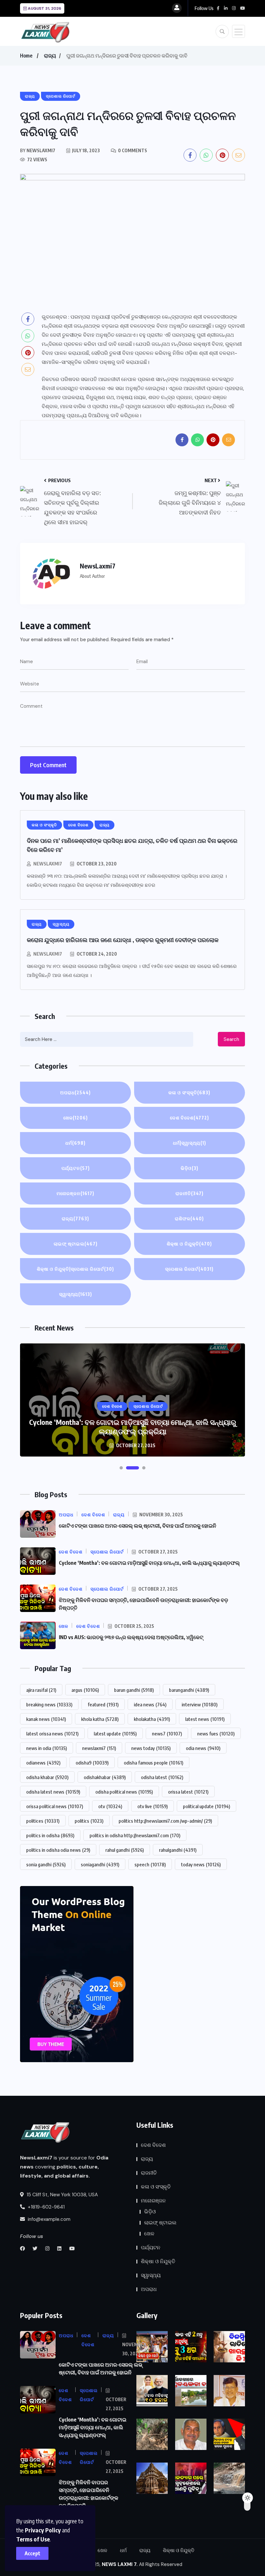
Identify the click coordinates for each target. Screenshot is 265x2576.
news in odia (47, 1748)
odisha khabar (47, 1777)
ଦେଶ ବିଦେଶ (190, 1118)
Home (26, 56)
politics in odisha (50, 1835)
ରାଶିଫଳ (189, 1219)
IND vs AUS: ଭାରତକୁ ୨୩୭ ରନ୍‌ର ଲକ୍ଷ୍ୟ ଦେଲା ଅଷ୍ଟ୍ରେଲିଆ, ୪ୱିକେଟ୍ (131, 1637)
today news (201, 1864)
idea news (150, 1704)
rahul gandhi (125, 1850)
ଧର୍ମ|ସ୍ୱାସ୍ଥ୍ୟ (190, 1143)
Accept (32, 2553)
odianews (43, 1763)
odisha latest (162, 1777)
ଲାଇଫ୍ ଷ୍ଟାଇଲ (76, 1244)
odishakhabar (105, 1777)
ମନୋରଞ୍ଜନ (75, 1193)
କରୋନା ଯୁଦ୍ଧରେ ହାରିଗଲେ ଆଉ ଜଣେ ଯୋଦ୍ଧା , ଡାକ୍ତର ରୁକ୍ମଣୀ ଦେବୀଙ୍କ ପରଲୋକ (123, 940)
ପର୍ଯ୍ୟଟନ (76, 1168)
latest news (205, 1719)
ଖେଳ (76, 1118)
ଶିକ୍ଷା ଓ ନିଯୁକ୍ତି (189, 1244)
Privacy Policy (43, 2530)
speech (150, 1864)
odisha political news (124, 1792)
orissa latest (188, 1792)
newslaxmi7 (99, 1748)
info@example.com (48, 2219)
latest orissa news (52, 1733)
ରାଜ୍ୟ (50, 56)
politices (43, 1821)
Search (231, 1039)
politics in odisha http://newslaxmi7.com (135, 1835)
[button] (121, 1468)
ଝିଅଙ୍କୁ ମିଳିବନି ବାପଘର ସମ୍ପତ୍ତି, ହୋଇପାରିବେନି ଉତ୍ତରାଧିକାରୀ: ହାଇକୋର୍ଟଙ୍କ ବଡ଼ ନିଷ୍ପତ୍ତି (132, 1427)
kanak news (46, 1719)
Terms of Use (33, 2539)
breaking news (49, 1704)
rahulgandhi (178, 1850)
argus (85, 1690)
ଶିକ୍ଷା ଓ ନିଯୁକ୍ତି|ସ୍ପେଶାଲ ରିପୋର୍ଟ (75, 1269)
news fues (216, 1733)
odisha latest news (53, 1792)
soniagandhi (100, 1864)
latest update (115, 1733)
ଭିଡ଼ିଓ (190, 1168)
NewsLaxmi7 (48, 864)
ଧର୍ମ (75, 1143)
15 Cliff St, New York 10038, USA (62, 2195)
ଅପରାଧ (75, 1092)
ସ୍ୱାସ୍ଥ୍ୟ (76, 1294)
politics (89, 1821)
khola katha (100, 1719)
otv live (153, 1806)
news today (151, 1748)
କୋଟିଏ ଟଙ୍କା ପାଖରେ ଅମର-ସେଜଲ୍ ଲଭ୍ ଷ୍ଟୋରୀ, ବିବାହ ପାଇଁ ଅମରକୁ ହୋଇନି (138, 1526)
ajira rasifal (41, 1690)
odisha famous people (154, 1763)
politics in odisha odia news (58, 1850)
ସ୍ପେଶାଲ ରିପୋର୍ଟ (189, 1269)
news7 (167, 1733)
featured (103, 1704)
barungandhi (189, 1690)
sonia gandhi (46, 1864)
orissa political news (55, 1806)
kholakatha (152, 1719)
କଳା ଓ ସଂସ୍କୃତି (189, 1092)
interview (200, 1704)
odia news (203, 1748)
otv (110, 1806)
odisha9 (92, 1763)
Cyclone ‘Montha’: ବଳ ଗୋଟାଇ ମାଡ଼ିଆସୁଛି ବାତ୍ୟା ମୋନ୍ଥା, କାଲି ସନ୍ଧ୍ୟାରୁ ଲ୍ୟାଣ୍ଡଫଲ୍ (149, 1563)
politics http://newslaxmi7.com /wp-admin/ (165, 1821)
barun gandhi (134, 1690)
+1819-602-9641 (46, 2207)
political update (207, 1806)
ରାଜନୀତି (190, 1193)
